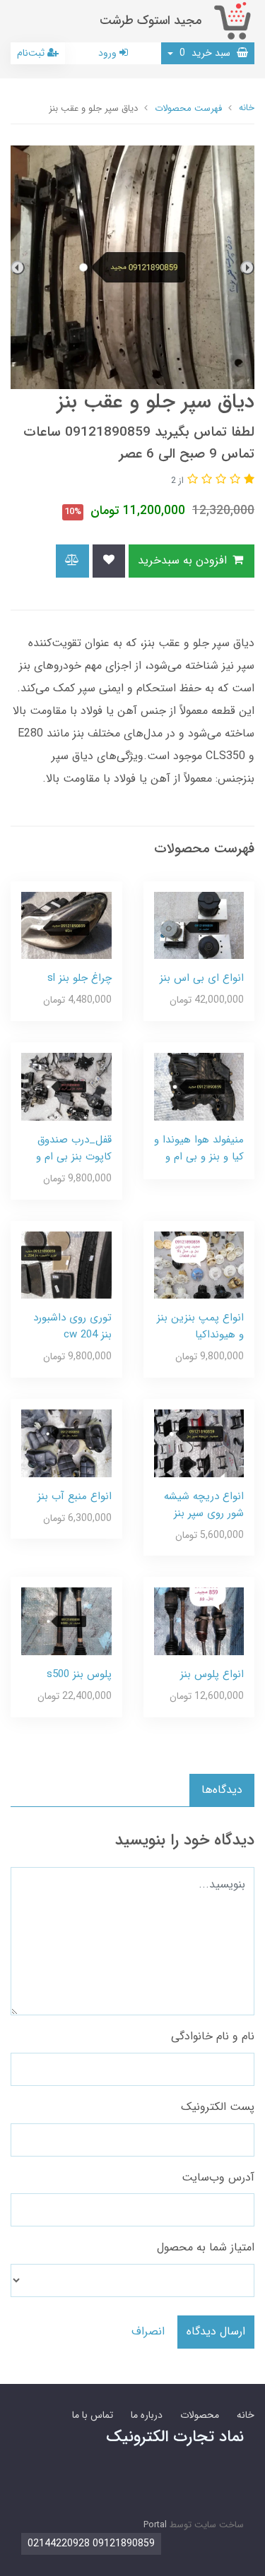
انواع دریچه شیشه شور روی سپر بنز (204, 1505)
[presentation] (247, 268)
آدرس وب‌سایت (218, 2177)
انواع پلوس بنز (212, 1674)
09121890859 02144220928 (91, 2544)
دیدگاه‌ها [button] (222, 1790)
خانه (246, 2415)
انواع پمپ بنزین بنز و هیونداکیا (200, 1326)
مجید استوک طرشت (151, 21)
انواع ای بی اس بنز (202, 978)
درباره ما (147, 2415)
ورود (109, 53)
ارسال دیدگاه (216, 2331)
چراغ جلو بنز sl (79, 978)
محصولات (200, 2415)
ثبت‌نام (32, 53)
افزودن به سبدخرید (184, 560)
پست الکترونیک (218, 2107)
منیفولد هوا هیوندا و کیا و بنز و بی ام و (199, 1148)
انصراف (148, 2331)
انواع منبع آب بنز (75, 1496)
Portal (155, 2525)
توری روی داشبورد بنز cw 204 (72, 1326)
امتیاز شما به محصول (206, 2247)
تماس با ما (93, 2415)
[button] (247, 480)
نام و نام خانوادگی (213, 2036)
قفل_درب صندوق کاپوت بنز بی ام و (74, 1148)
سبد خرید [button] (206, 53)
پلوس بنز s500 (79, 1674)
